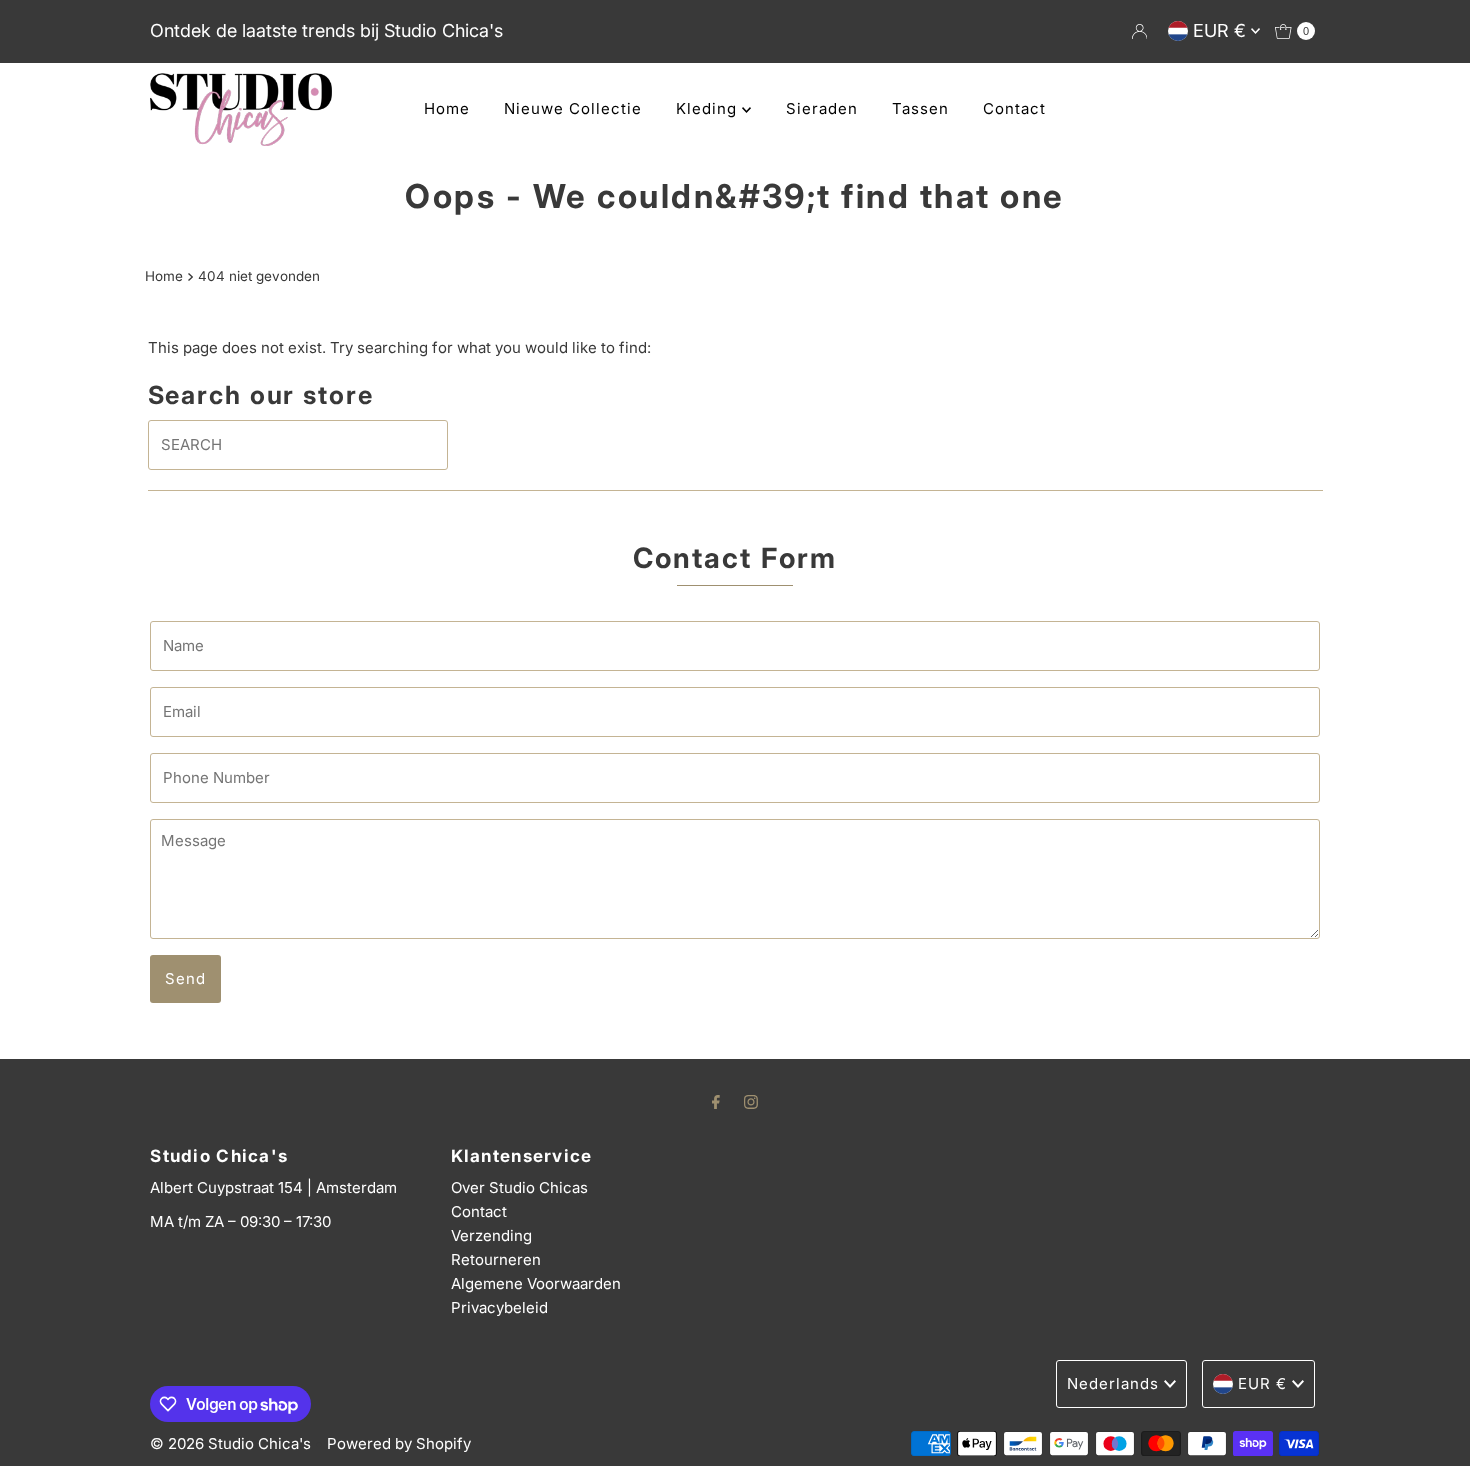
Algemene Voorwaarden (536, 1283)
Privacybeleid (499, 1307)
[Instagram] (751, 1101)
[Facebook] (716, 1101)
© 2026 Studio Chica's (230, 1443)
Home (447, 108)
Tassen (920, 108)
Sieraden (822, 108)
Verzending (491, 1235)
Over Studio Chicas (519, 1187)
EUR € (1222, 30)
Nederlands (1113, 1383)
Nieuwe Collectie (573, 108)
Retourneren (496, 1259)
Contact (1014, 108)
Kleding (709, 108)
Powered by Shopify (399, 1443)
